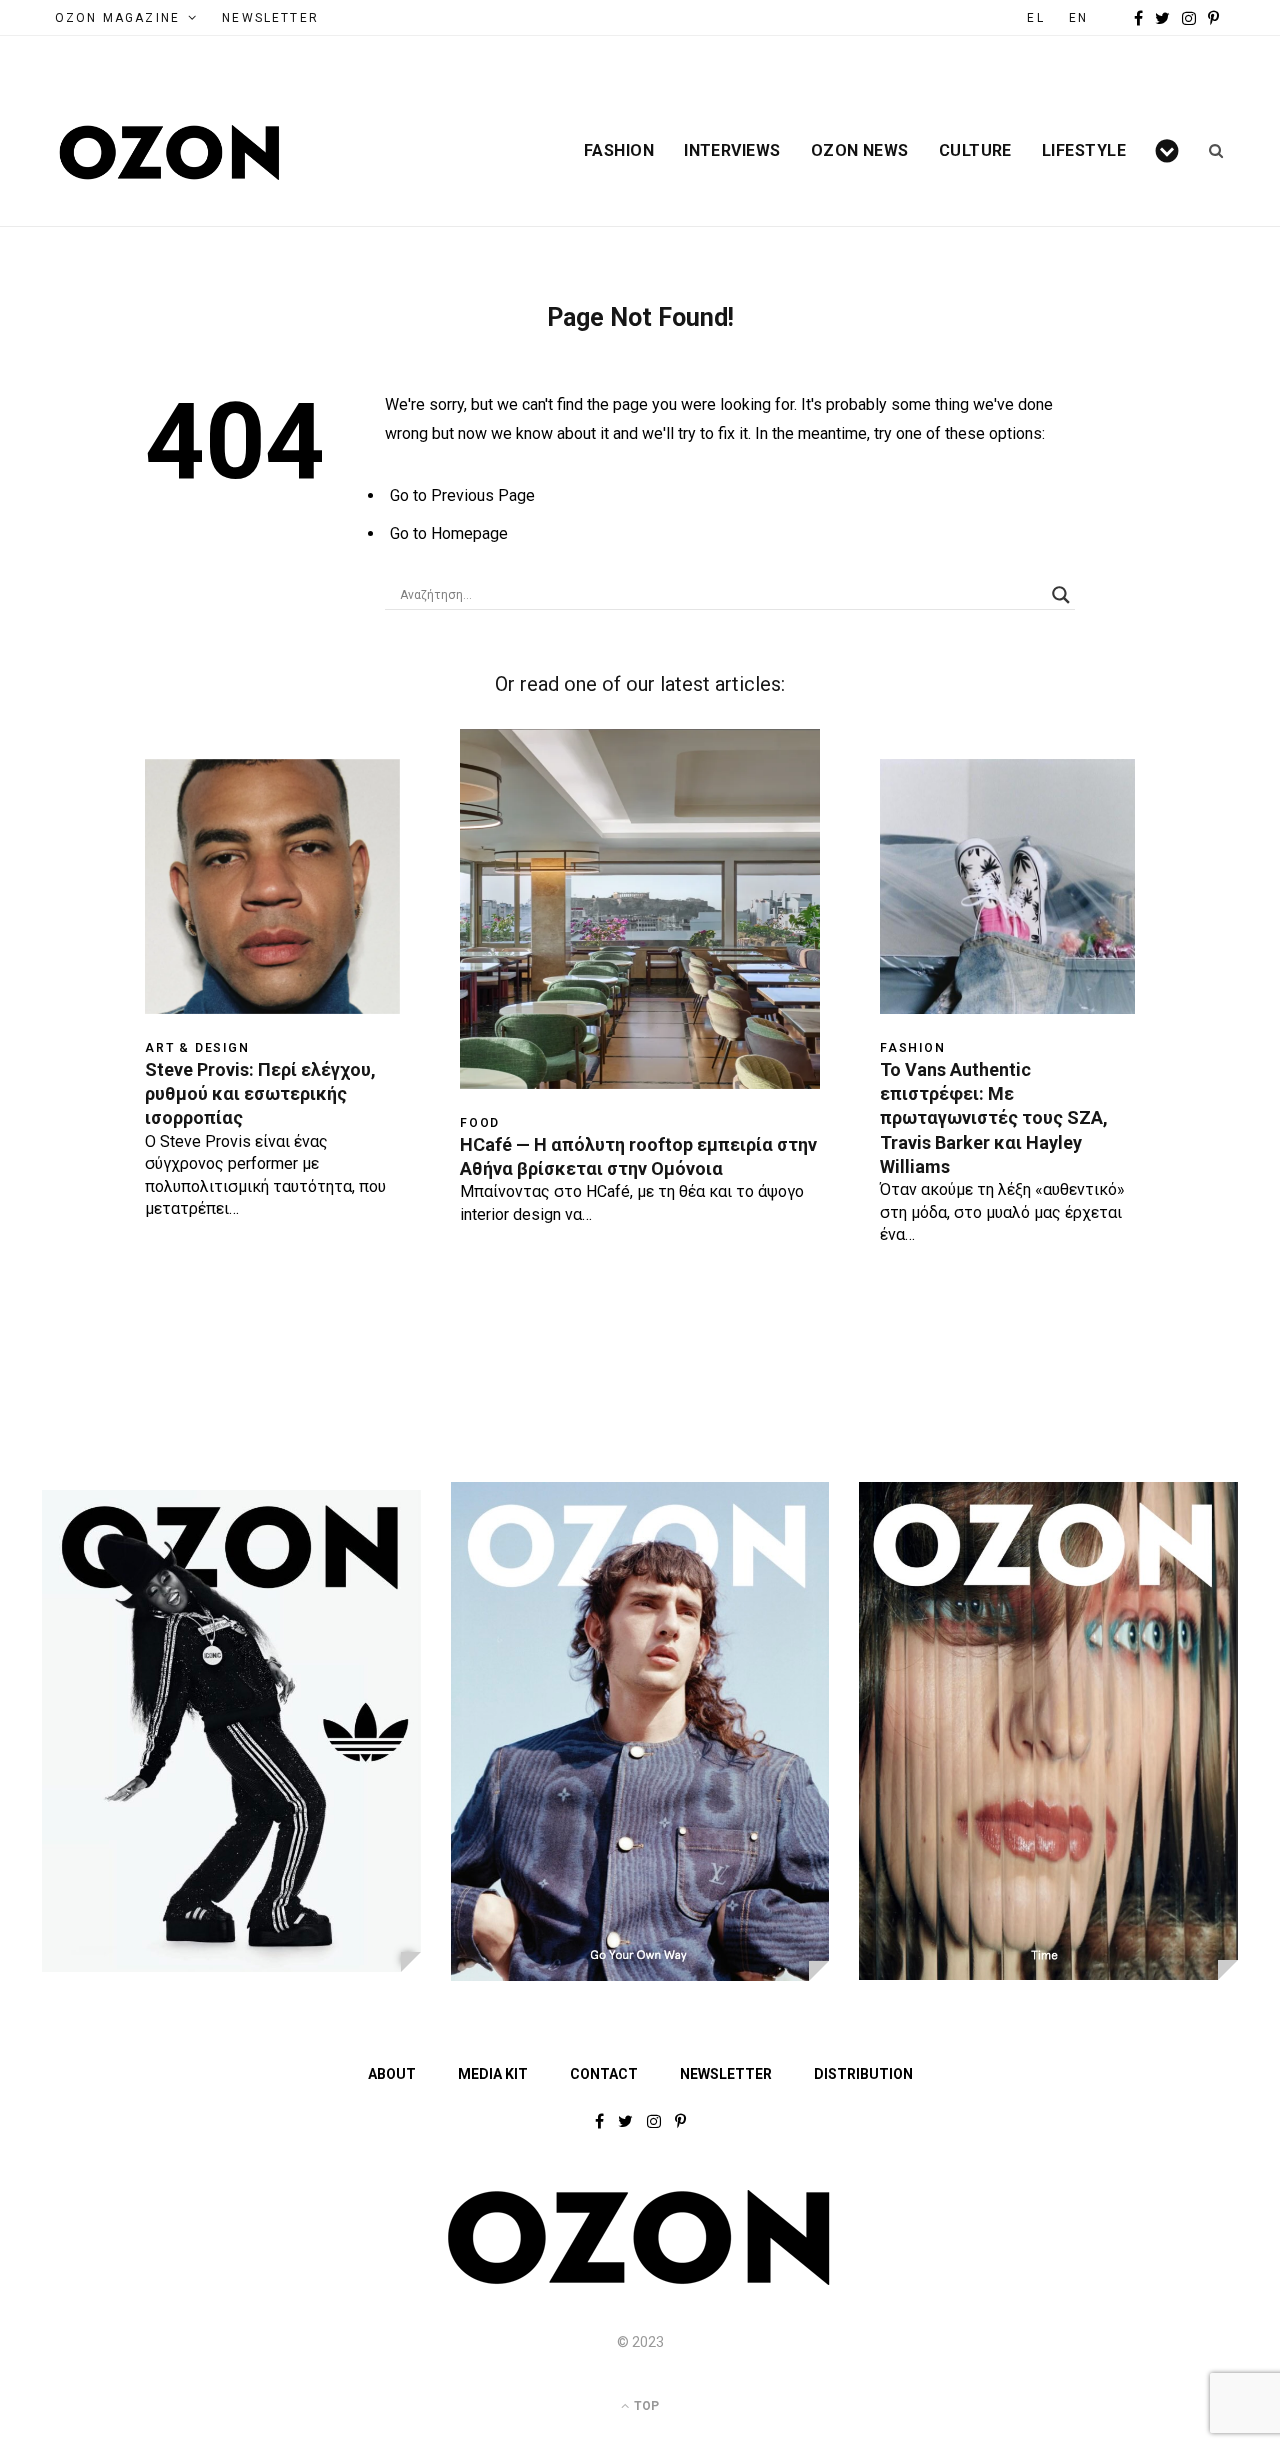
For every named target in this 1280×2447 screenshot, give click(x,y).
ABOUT (392, 2074)
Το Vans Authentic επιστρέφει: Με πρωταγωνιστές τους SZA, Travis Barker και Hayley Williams (994, 1118)
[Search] (1209, 151)
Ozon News (860, 151)
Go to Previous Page (462, 495)
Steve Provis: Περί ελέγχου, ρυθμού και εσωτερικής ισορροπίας (260, 1094)
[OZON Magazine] (170, 152)
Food (480, 1123)
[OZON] (640, 2281)
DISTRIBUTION (863, 2074)
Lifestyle (1084, 151)
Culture (975, 151)
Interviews (732, 151)
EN (1078, 18)
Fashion (619, 151)
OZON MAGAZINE (117, 18)
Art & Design (197, 1048)
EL (1035, 18)
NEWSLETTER (270, 18)
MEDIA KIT (493, 2074)
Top (645, 2406)
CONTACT (604, 2074)
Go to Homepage (449, 533)
